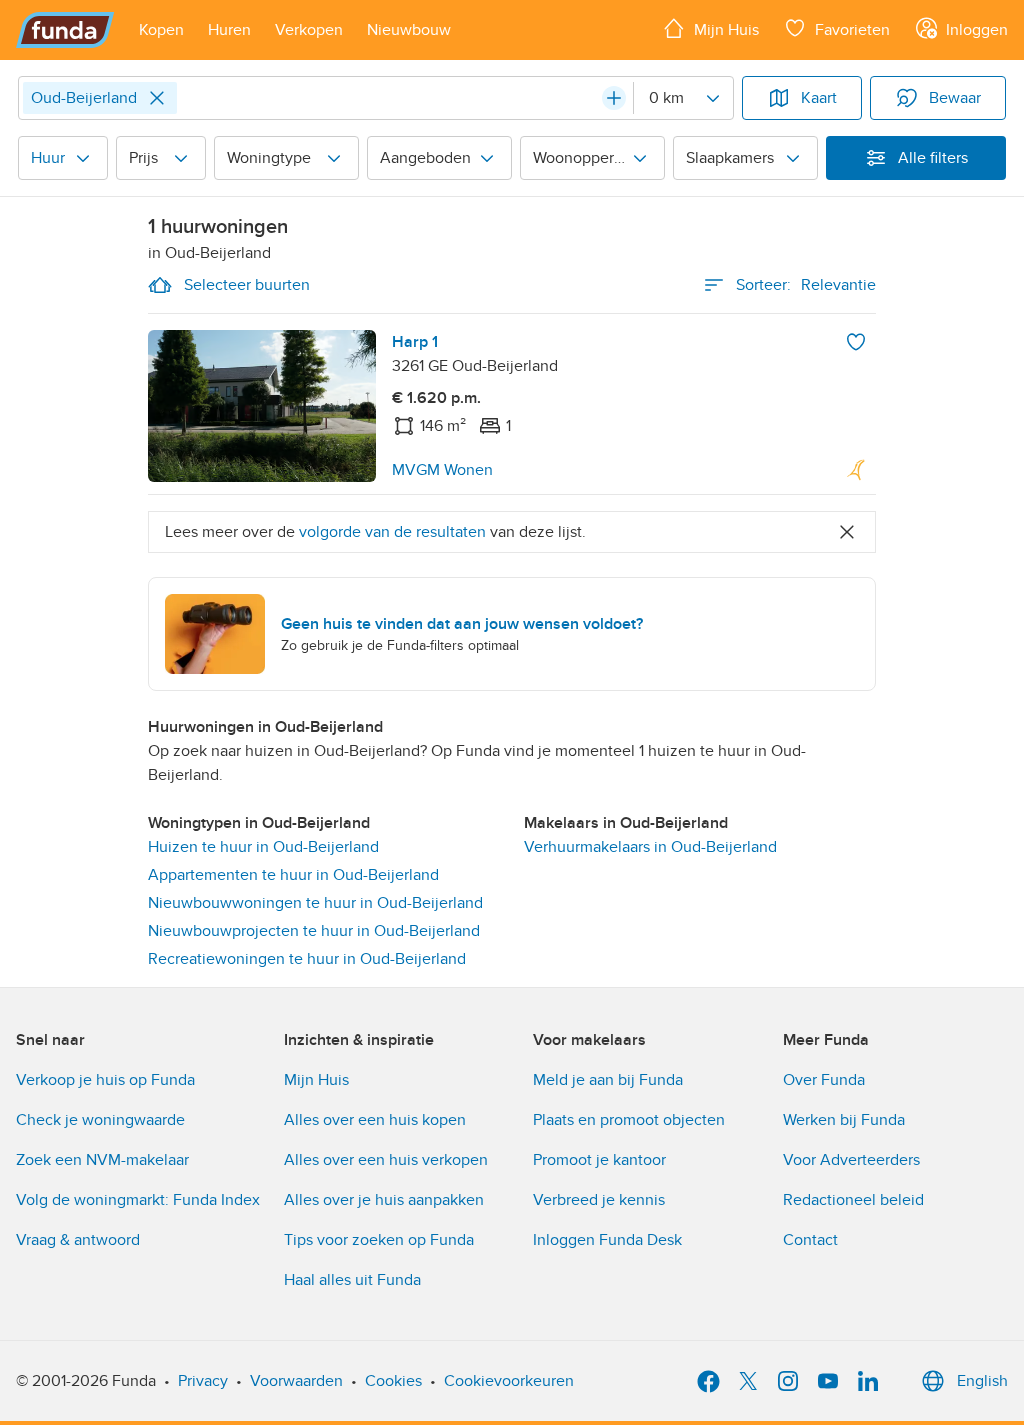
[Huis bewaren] (856, 342)
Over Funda (824, 1080)
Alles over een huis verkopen (386, 1160)
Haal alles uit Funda (352, 1280)
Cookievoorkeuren (509, 1381)
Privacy (203, 1381)
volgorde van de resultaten (392, 532)
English (982, 1381)
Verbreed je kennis (599, 1200)
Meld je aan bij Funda (608, 1080)
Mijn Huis (316, 1080)
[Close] (157, 98)
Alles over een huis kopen (375, 1120)
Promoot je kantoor (599, 1160)
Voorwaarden (296, 1381)
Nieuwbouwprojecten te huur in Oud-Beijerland (314, 931)
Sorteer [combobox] (806, 285)
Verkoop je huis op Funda (105, 1080)
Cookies (393, 1381)
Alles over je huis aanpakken (384, 1200)
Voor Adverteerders (851, 1160)
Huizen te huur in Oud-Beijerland (263, 847)
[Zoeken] (614, 98)
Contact (810, 1240)
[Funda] (65, 30)
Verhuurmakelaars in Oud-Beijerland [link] (650, 847)
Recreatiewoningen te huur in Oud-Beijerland (307, 959)
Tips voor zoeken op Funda (379, 1240)
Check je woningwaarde (100, 1120)
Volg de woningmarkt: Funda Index (138, 1200)
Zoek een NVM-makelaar (102, 1160)
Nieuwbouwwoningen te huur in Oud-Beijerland (315, 903)
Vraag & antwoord (78, 1240)
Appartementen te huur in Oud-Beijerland (293, 875)
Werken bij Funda (844, 1120)
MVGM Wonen (442, 470)
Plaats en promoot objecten (629, 1120)
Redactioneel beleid (853, 1200)
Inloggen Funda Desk (607, 1240)
